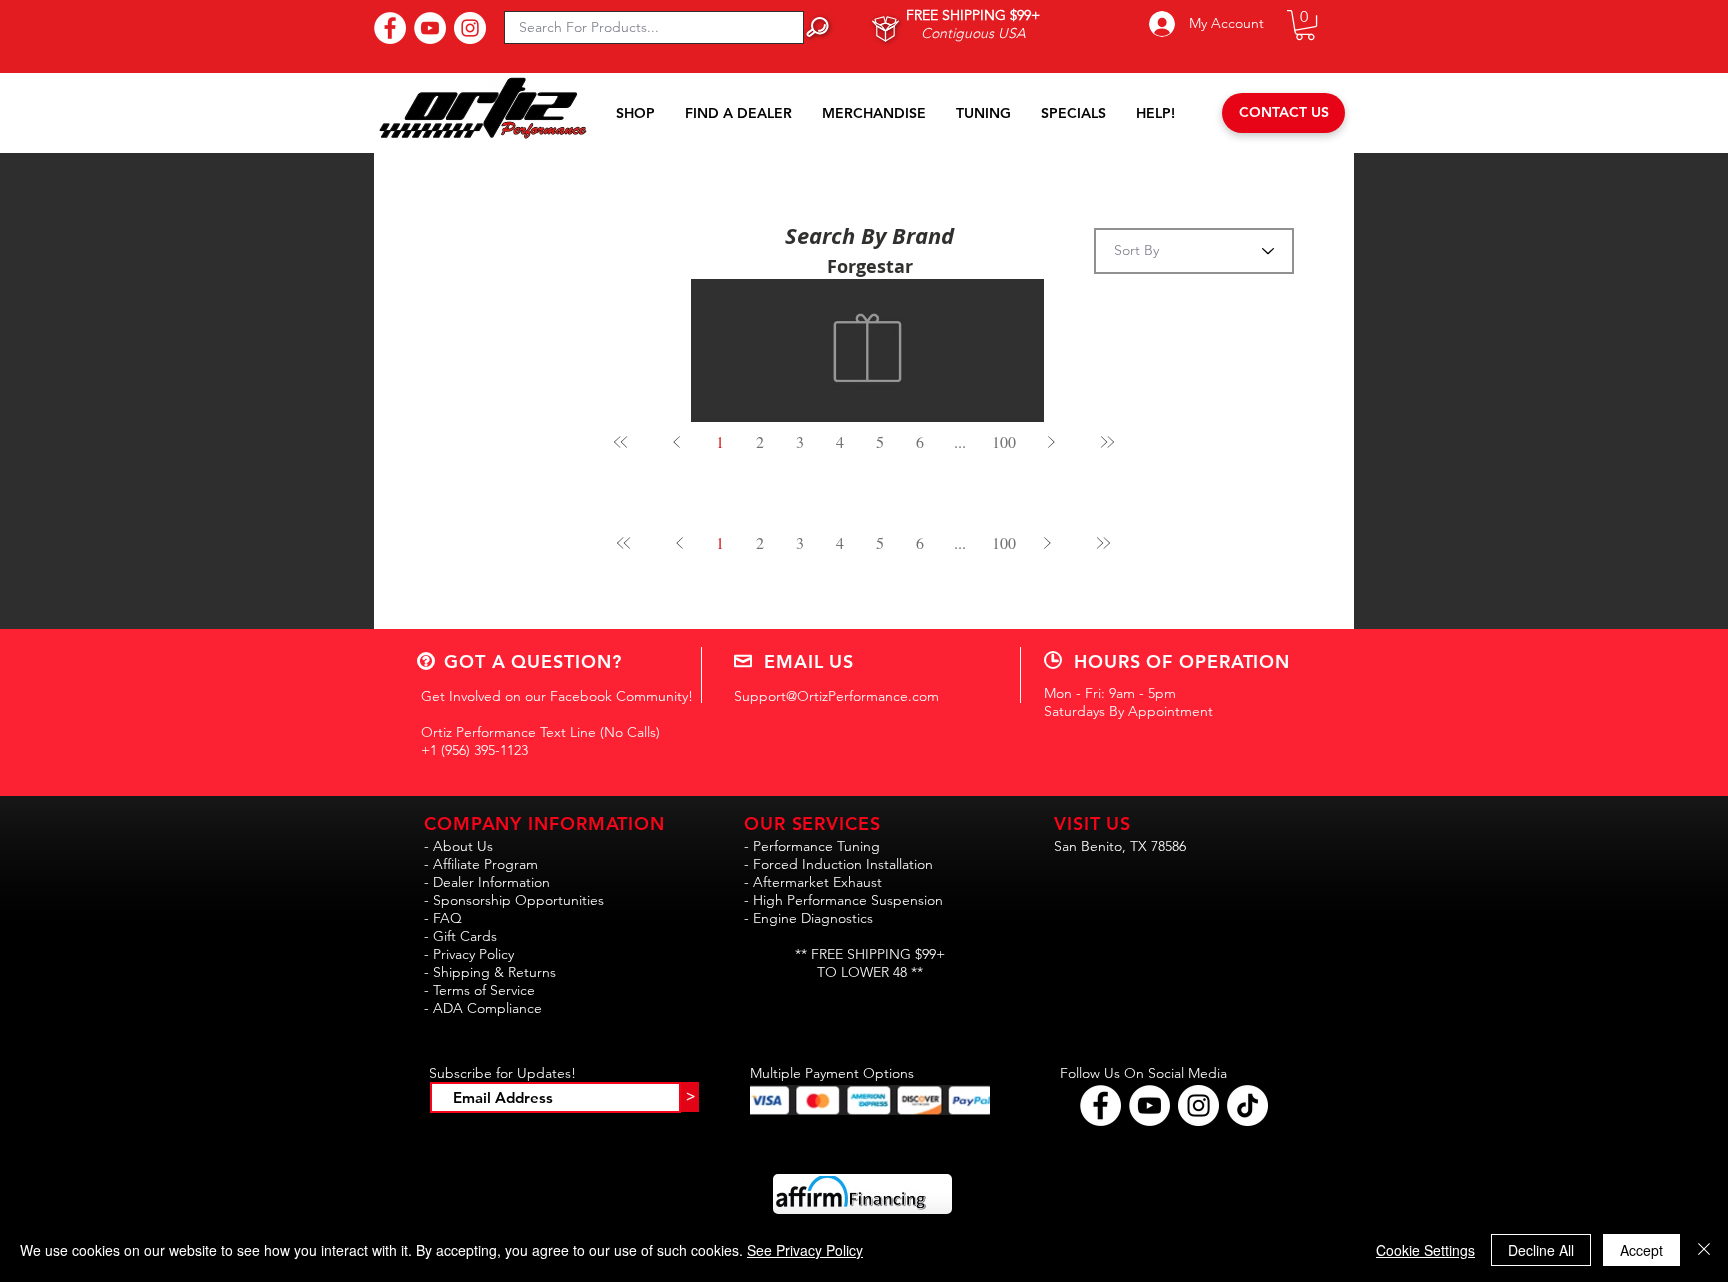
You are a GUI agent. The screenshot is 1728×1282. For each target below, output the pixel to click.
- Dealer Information (487, 882)
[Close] (1704, 1250)
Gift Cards (465, 936)
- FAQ (443, 918)
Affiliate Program (485, 864)
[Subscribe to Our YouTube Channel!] (430, 28)
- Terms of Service (479, 990)
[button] (1305, 25)
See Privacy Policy (805, 1250)
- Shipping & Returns (490, 972)
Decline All (1541, 1250)
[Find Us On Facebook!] (390, 28)
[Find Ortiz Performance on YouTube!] (1149, 1105)
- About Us (458, 846)
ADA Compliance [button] (487, 1008)
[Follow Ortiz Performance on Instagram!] (1198, 1105)
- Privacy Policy (469, 954)
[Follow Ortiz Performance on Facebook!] (1100, 1105)
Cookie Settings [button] (1425, 1250)
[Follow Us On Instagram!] (470, 28)
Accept (1641, 1250)
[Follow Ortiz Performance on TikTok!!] (1247, 1105)
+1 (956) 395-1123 (474, 750)
